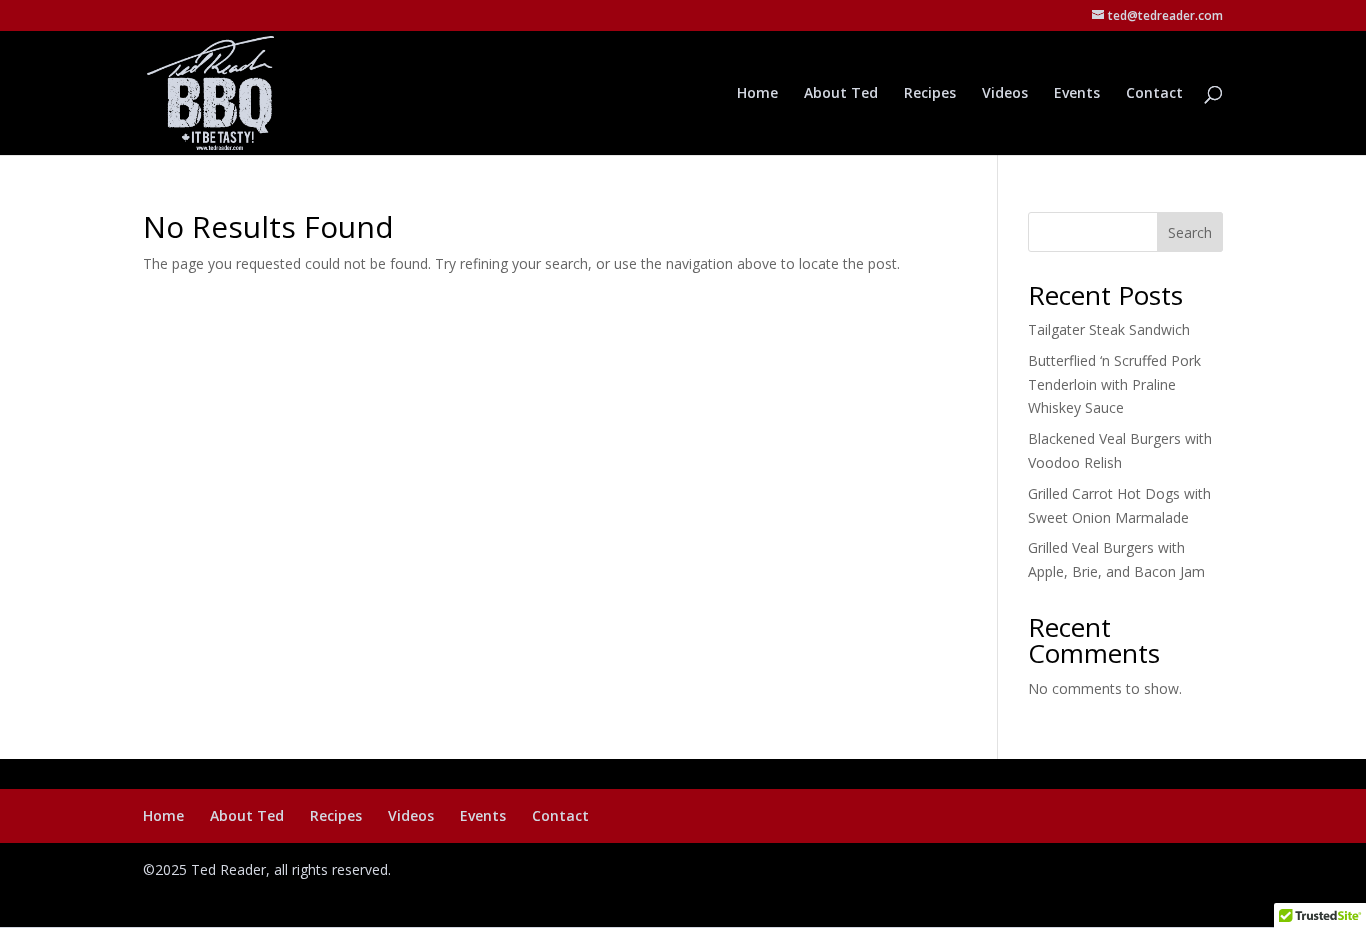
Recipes (930, 94)
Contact (1154, 94)
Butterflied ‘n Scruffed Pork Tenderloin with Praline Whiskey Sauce (1114, 384)
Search (1190, 232)
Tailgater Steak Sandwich (1109, 329)
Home (757, 94)
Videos (1005, 94)
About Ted (841, 94)
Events (1077, 94)
